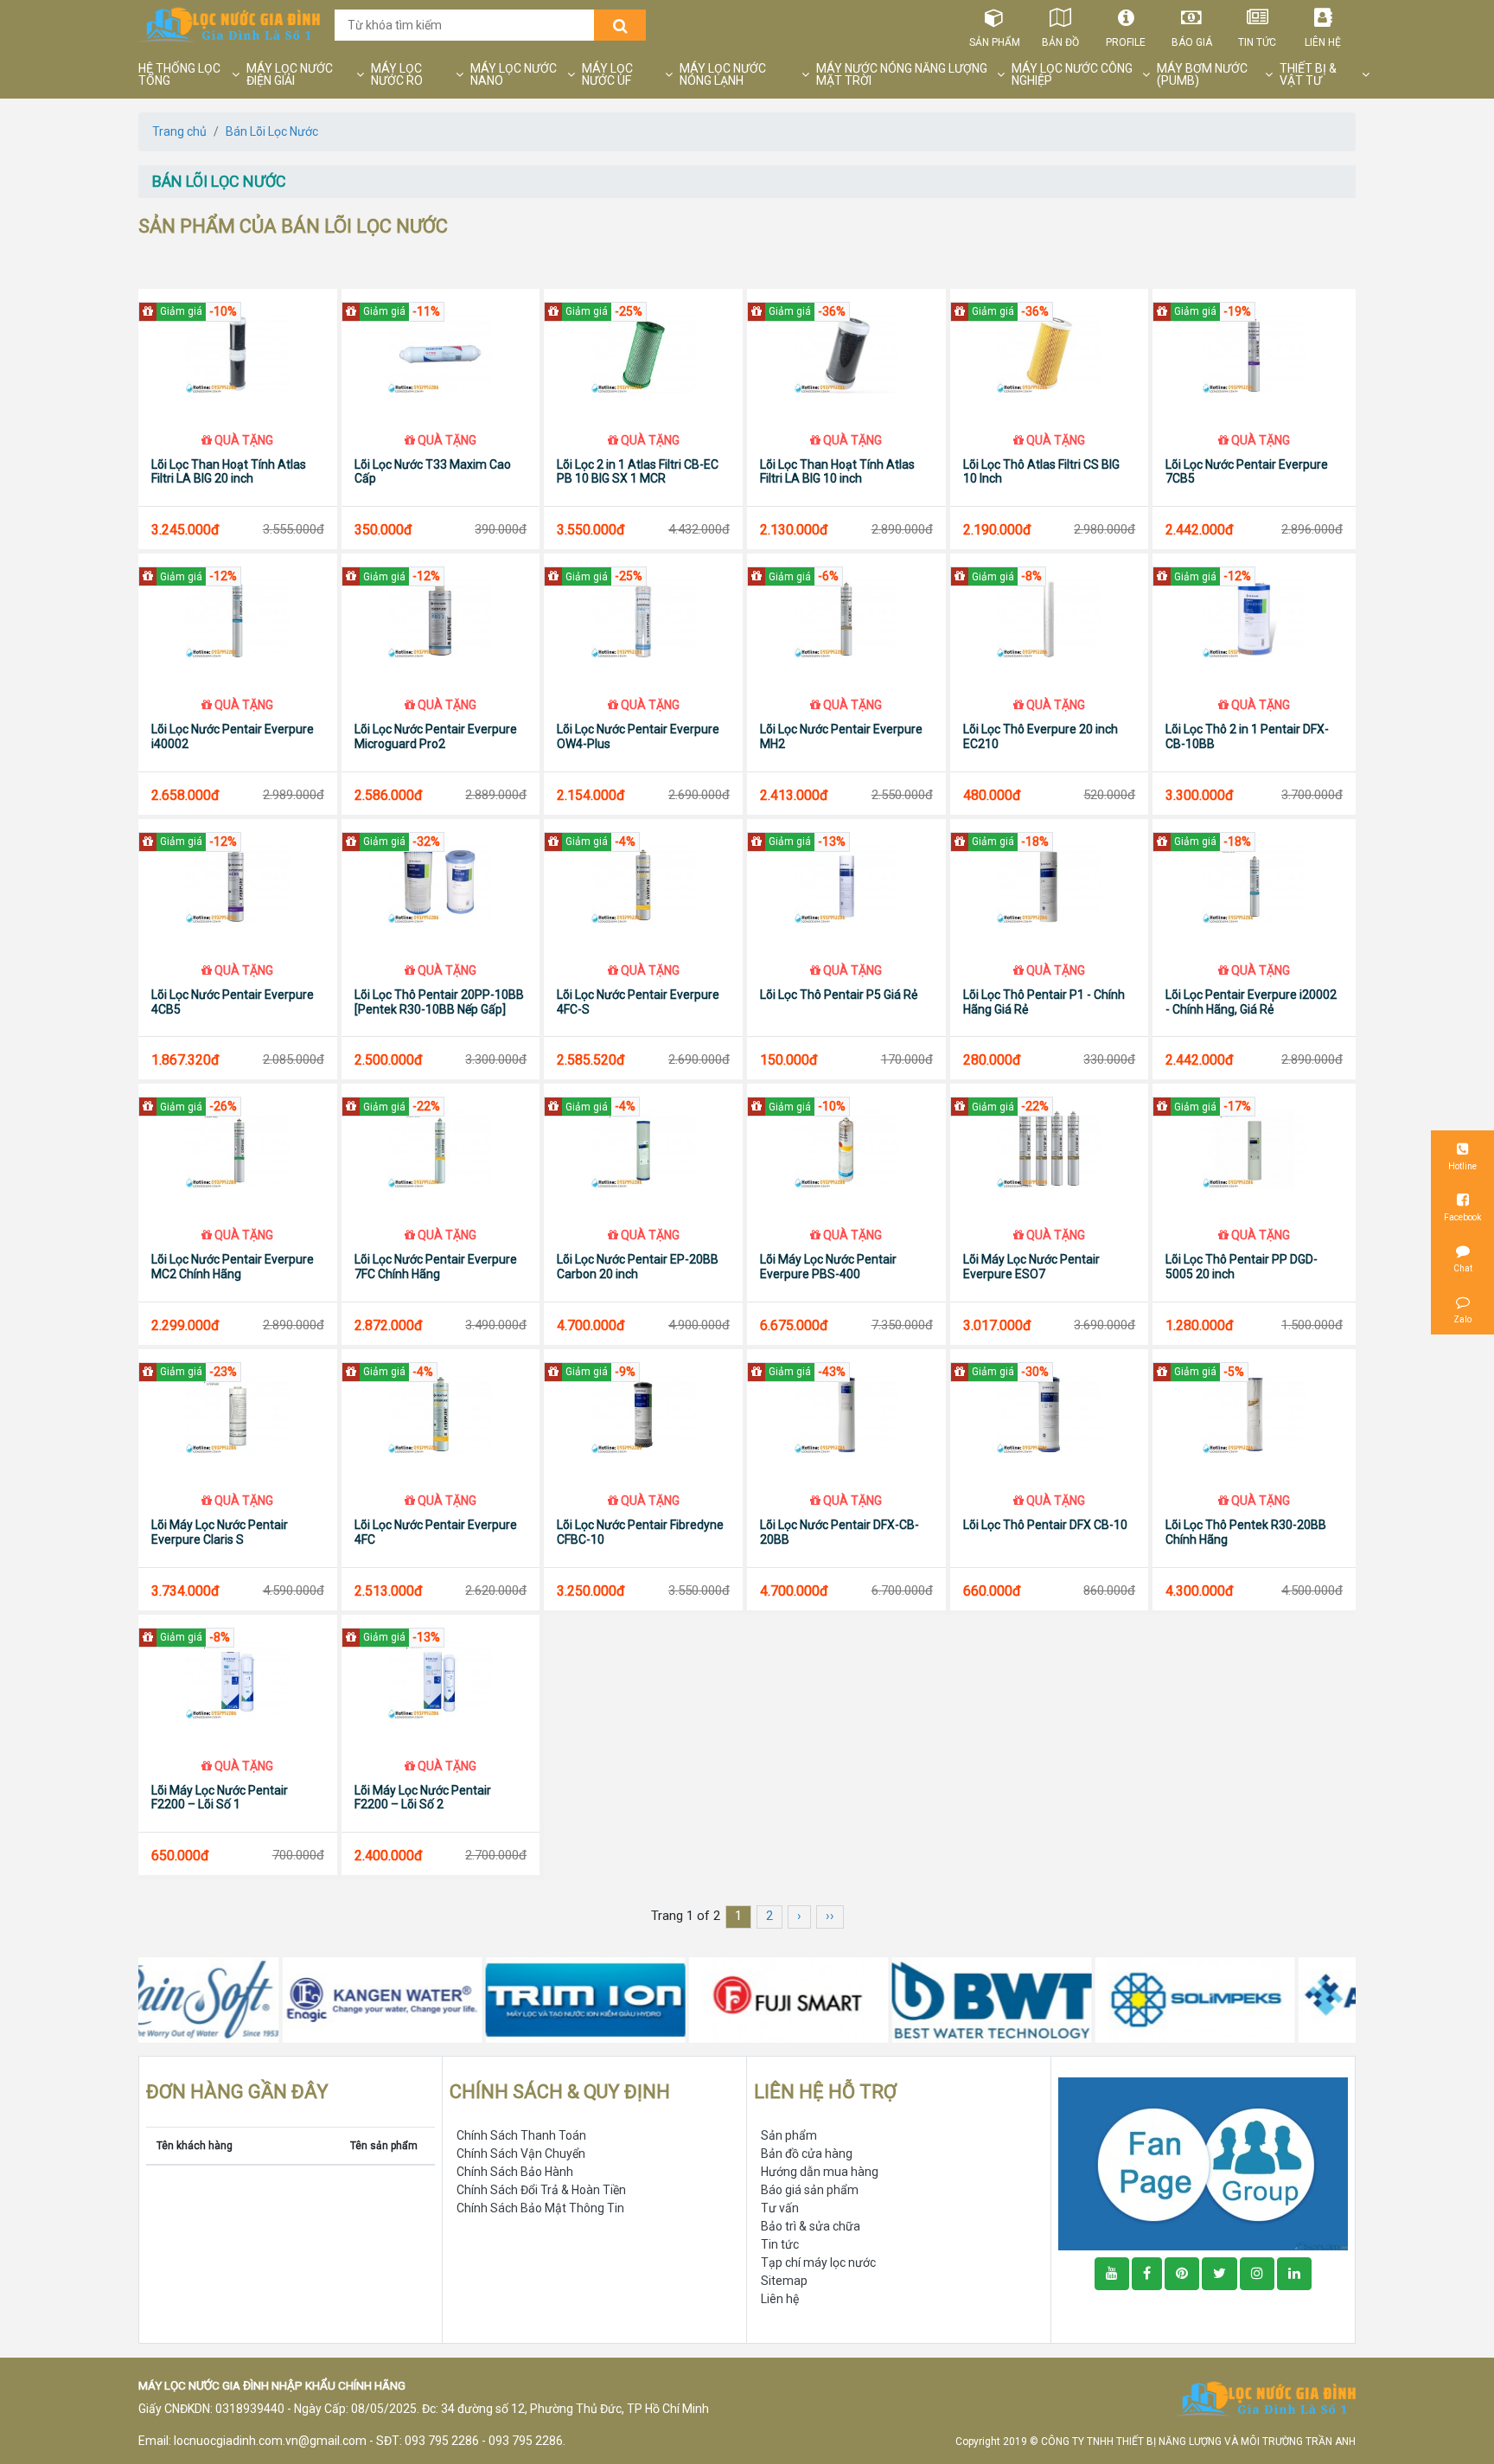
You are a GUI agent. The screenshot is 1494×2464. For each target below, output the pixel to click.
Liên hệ (1323, 42)
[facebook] (1203, 2163)
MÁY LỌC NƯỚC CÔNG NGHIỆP (1072, 74)
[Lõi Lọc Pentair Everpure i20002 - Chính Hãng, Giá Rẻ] (1254, 884)
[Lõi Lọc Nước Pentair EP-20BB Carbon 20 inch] (643, 1149)
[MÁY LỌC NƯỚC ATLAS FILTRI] (1260, 2000)
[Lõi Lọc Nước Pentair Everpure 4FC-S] (643, 884)
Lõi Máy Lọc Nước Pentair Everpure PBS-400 (828, 1267)
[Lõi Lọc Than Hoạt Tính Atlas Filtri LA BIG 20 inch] (238, 354)
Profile (1126, 42)
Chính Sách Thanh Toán (521, 2135)
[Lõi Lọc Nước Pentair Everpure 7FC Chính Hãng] (441, 1149)
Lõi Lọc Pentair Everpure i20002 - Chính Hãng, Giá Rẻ (1251, 1002)
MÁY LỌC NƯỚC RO (397, 74)
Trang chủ (179, 131)
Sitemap (784, 2281)
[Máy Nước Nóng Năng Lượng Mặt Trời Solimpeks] (1057, 2000)
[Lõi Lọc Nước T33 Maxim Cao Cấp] (441, 354)
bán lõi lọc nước (219, 181)
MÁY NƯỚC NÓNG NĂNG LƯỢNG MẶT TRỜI (902, 74)
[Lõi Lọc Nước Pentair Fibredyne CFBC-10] (643, 1414)
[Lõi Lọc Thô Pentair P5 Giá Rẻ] (846, 884)
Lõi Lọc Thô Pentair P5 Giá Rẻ (839, 995)
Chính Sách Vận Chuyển (521, 2154)
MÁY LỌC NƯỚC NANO (514, 74)
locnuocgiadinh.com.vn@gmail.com (270, 2441)
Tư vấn (780, 2208)
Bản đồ (1060, 42)
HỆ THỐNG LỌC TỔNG (179, 74)
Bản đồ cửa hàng (807, 2154)
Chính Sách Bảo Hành (515, 2172)
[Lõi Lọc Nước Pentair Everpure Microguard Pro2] (441, 618)
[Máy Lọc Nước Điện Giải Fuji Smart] (651, 2000)
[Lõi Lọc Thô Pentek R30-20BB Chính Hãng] (1254, 1414)
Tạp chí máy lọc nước (818, 2262)
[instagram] (1257, 2274)
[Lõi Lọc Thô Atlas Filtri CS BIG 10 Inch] (1050, 354)
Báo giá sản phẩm (810, 2190)
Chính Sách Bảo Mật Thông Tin (540, 2208)
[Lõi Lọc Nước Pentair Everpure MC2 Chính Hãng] (238, 1149)
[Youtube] (1112, 2274)
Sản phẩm (995, 42)
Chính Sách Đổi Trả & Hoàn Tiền (541, 2190)
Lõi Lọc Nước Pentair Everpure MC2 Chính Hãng (233, 1267)
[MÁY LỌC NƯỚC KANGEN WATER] (244, 2000)
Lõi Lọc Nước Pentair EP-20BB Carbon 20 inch (638, 1267)
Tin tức (1257, 42)
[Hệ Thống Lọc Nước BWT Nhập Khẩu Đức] (854, 2000)
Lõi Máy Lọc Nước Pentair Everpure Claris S (220, 1532)
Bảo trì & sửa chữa (811, 2226)
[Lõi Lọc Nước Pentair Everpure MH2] (846, 618)
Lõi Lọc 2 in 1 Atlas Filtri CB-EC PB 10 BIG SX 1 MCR (638, 472)
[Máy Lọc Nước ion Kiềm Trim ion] (447, 2000)
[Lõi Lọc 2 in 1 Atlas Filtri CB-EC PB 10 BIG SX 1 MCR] (643, 354)
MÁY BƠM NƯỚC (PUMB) (1202, 74)
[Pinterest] (1182, 2274)
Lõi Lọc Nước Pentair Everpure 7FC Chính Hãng (436, 1267)
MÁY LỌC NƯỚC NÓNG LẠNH (723, 74)
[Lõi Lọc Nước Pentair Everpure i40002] (238, 618)
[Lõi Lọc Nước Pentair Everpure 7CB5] (1254, 354)
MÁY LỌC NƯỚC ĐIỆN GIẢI (290, 74)
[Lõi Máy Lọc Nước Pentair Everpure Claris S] (238, 1414)
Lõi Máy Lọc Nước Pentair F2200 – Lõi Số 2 (423, 1798)
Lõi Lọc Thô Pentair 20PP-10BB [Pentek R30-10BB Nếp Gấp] (439, 1002)
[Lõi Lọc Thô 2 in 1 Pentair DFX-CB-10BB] (1254, 618)
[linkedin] (1294, 2274)
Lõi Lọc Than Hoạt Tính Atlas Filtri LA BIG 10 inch (837, 472)
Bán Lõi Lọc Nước (272, 131)
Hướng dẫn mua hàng (820, 2172)
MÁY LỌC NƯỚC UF (607, 74)
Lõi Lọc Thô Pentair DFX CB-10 (1045, 1525)
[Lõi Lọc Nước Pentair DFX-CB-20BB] (846, 1414)
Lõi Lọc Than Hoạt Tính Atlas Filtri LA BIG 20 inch (229, 472)
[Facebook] (1147, 2274)
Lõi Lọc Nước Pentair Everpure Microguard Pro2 (436, 736)
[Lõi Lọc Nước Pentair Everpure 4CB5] (238, 884)
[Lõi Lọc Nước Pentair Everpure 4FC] (441, 1414)
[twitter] (1219, 2274)
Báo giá (1192, 42)
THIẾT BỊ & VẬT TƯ (1308, 74)
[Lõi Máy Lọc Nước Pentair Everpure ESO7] (1050, 1149)
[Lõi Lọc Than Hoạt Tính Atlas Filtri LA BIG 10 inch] (846, 354)
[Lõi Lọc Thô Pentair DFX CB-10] (1050, 1414)
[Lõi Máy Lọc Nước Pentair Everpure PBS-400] (846, 1149)
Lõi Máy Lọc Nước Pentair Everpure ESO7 (1031, 1267)
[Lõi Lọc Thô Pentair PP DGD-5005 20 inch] (1254, 1149)
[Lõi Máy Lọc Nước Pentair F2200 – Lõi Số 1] (238, 1680)
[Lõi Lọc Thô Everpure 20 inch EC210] (1050, 618)
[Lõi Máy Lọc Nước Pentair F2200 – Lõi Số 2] (441, 1680)
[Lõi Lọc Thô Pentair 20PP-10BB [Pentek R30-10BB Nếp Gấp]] (441, 884)
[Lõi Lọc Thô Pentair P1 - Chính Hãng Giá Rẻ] (1050, 884)
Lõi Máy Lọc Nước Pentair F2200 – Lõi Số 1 (220, 1798)
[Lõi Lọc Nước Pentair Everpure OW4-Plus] (643, 618)
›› (830, 1916)
